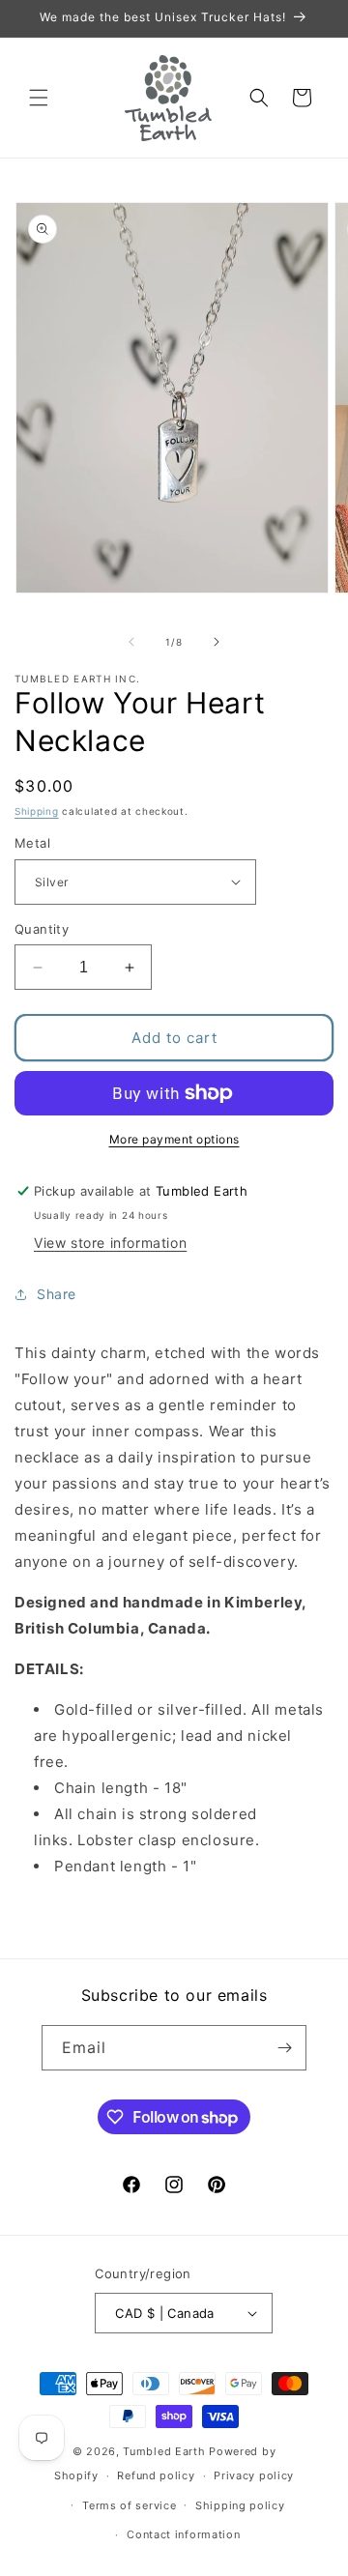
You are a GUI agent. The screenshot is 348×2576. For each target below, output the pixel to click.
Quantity (42, 929)
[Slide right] (217, 642)
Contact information (183, 2534)
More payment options (174, 1139)
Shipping (37, 811)
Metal (32, 843)
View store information (110, 1243)
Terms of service (129, 2505)
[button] (39, 98)
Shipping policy (240, 2505)
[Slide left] (131, 642)
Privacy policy (254, 2475)
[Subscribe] (284, 2048)
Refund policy (156, 2475)
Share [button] (57, 1294)
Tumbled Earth (164, 2451)
